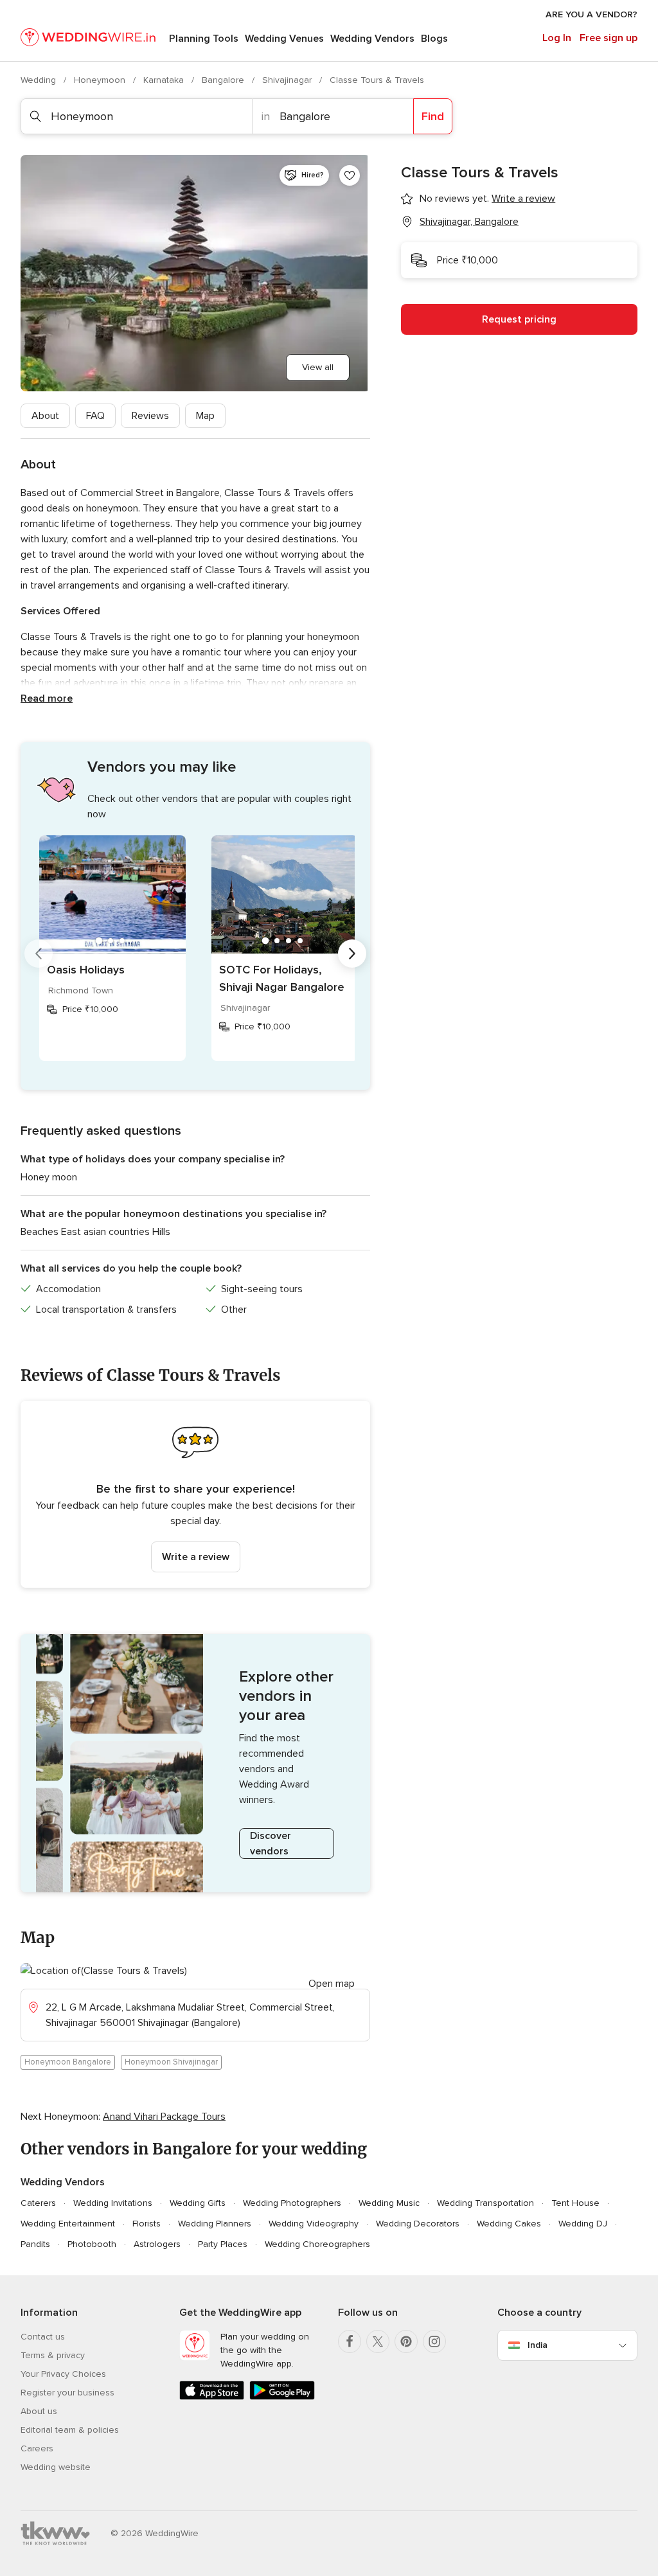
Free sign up (609, 38)
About (45, 416)
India (538, 2345)
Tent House (575, 2203)
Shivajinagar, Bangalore (469, 222)
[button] (195, 1494)
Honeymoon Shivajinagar (171, 2062)
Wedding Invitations (113, 2203)
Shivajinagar (288, 80)
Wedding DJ (583, 2224)
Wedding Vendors (372, 39)
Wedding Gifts (198, 2203)
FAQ (95, 416)
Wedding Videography (314, 2224)
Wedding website (56, 2467)
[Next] (352, 954)
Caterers (38, 2203)
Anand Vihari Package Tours (164, 2117)
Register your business (67, 2393)
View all (318, 367)
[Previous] (39, 954)
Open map (332, 1984)
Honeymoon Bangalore (68, 2062)
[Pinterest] (406, 2341)
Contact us (43, 2337)
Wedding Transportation (485, 2203)
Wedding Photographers (292, 2203)
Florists (147, 2224)
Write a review (196, 1557)
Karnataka (165, 80)
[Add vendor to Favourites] (350, 175)
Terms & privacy (53, 2355)
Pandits (35, 2244)
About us (39, 2411)
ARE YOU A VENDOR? (591, 14)
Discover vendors (271, 1843)
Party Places (223, 2244)
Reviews (150, 416)
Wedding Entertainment (68, 2224)
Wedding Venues (284, 39)
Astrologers (157, 2244)
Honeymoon (101, 80)
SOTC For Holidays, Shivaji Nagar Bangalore (282, 978)
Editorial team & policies (70, 2430)
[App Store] (212, 2397)
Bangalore (224, 80)
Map (205, 416)
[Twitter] (378, 2341)
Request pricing (519, 319)
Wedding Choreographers (317, 2244)
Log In (557, 38)
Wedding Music (389, 2203)
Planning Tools (204, 39)
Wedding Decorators (418, 2224)
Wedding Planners (215, 2224)
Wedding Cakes (509, 2224)
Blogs (434, 39)
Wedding (40, 80)
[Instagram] (434, 2341)
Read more (47, 698)
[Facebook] (350, 2341)
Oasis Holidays (86, 970)
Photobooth (92, 2244)
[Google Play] (282, 2397)
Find (433, 116)
